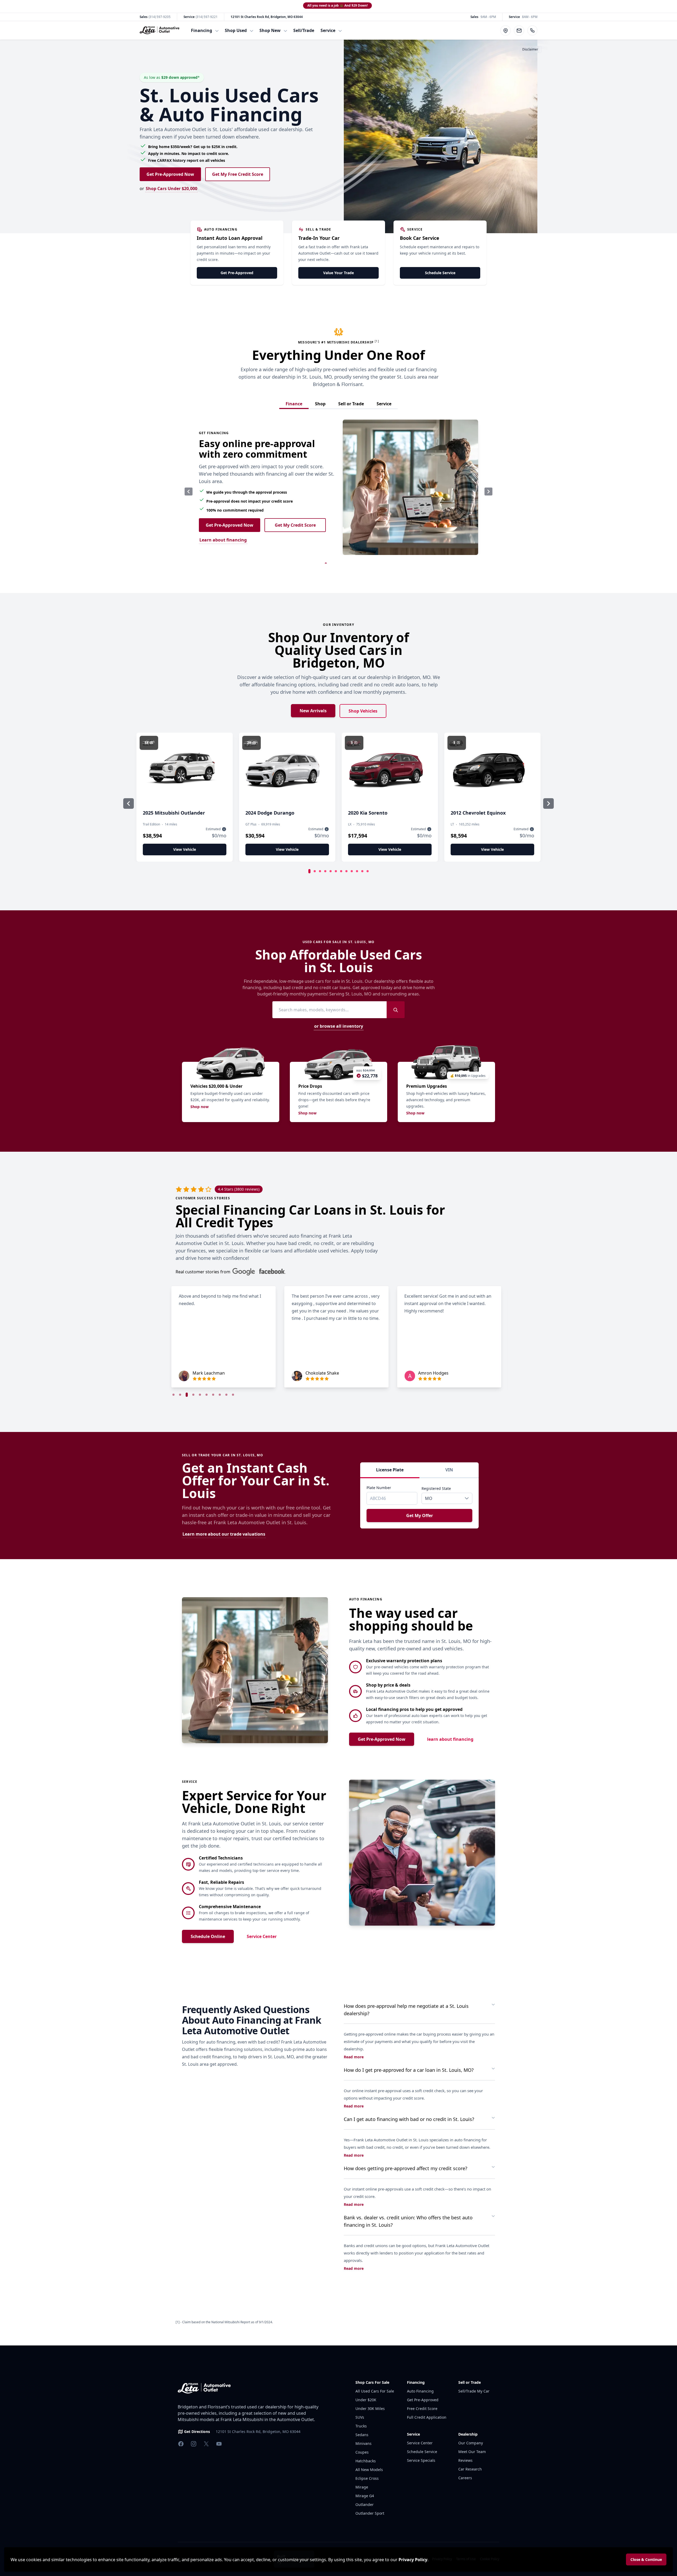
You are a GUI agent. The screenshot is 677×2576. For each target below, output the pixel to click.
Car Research (470, 2469)
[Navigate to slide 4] (325, 871)
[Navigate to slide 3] (320, 871)
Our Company (471, 2443)
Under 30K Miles (370, 2409)
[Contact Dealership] (519, 31)
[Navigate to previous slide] (189, 492)
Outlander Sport (370, 2513)
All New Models (369, 2470)
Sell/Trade (304, 30)
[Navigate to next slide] (488, 492)
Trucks (361, 2426)
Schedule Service (440, 273)
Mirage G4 (365, 2496)
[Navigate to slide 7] (341, 871)
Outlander (365, 2504)
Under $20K (366, 2400)
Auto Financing (420, 2391)
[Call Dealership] (532, 30)
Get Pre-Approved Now (170, 174)
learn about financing (450, 1739)
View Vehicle (185, 849)
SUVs (360, 2417)
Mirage (362, 2487)
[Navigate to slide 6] (336, 871)
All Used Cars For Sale (375, 2391)
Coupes (362, 2452)
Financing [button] (202, 30)
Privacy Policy (413, 2560)
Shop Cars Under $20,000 (171, 189)
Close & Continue (646, 2559)
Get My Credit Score (295, 525)
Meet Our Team (472, 2452)
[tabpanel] (419, 1503)
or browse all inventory (339, 1026)
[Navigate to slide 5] (331, 871)
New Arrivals (313, 711)
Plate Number (379, 1488)
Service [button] (328, 30)
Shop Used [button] (236, 30)
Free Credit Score (422, 2409)
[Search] (396, 1010)
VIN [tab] (449, 1470)
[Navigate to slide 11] (362, 871)
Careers (465, 2478)
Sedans (362, 2435)
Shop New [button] (270, 30)
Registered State (436, 1488)
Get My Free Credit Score (238, 174)
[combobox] (442, 1498)
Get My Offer (420, 1516)
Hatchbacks (366, 2461)
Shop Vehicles (363, 711)
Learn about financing (223, 540)
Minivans (363, 2443)
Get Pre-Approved (237, 273)
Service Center (262, 1936)
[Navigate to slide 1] (309, 871)
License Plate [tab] (390, 1470)
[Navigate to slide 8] (346, 871)
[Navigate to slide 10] (357, 871)
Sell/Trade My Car (474, 2391)
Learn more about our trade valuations (224, 1534)
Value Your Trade (338, 273)
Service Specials (421, 2460)
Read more (354, 2057)
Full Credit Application (427, 2417)
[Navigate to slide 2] (315, 871)
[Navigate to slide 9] (352, 871)
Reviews (465, 2460)
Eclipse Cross (367, 2478)
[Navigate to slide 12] (368, 871)
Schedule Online (208, 1936)
